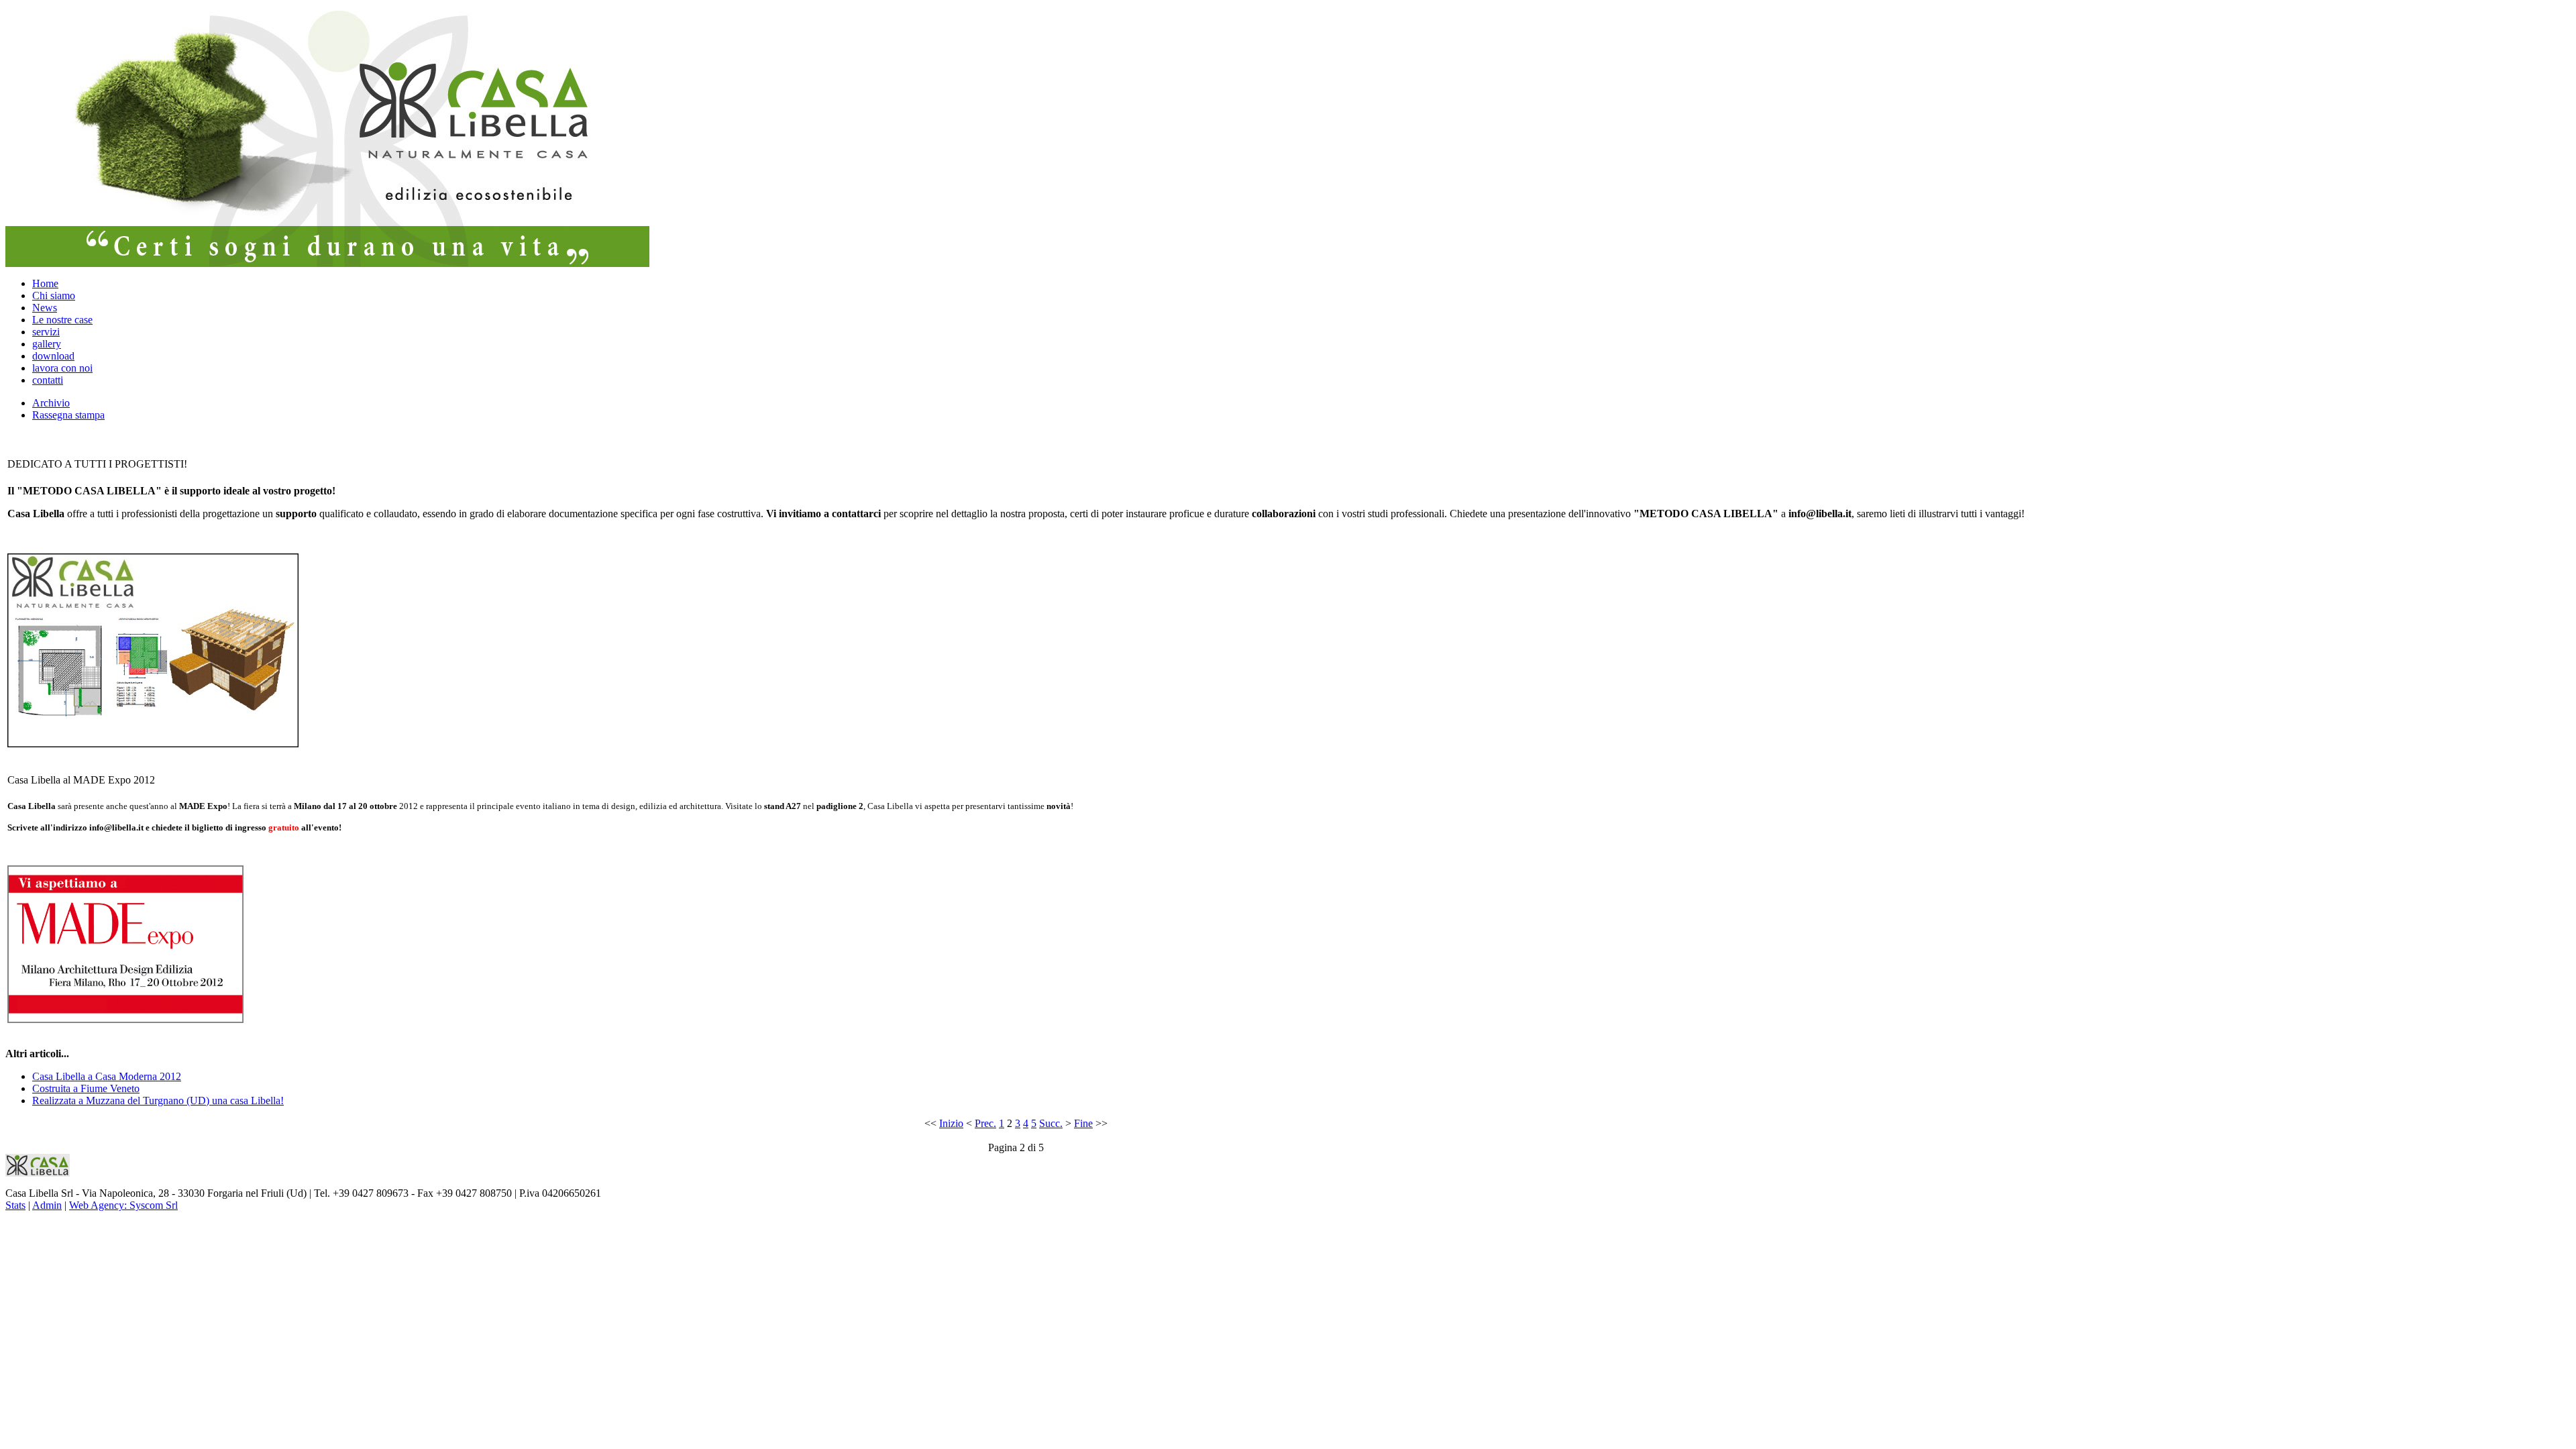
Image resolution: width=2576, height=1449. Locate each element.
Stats (15, 1205)
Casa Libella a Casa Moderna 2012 (107, 1076)
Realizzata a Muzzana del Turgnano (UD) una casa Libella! (158, 1101)
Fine (1083, 1123)
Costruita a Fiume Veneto (86, 1088)
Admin (47, 1205)
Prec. (985, 1123)
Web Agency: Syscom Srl (123, 1205)
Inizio (951, 1123)
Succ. (1051, 1123)
